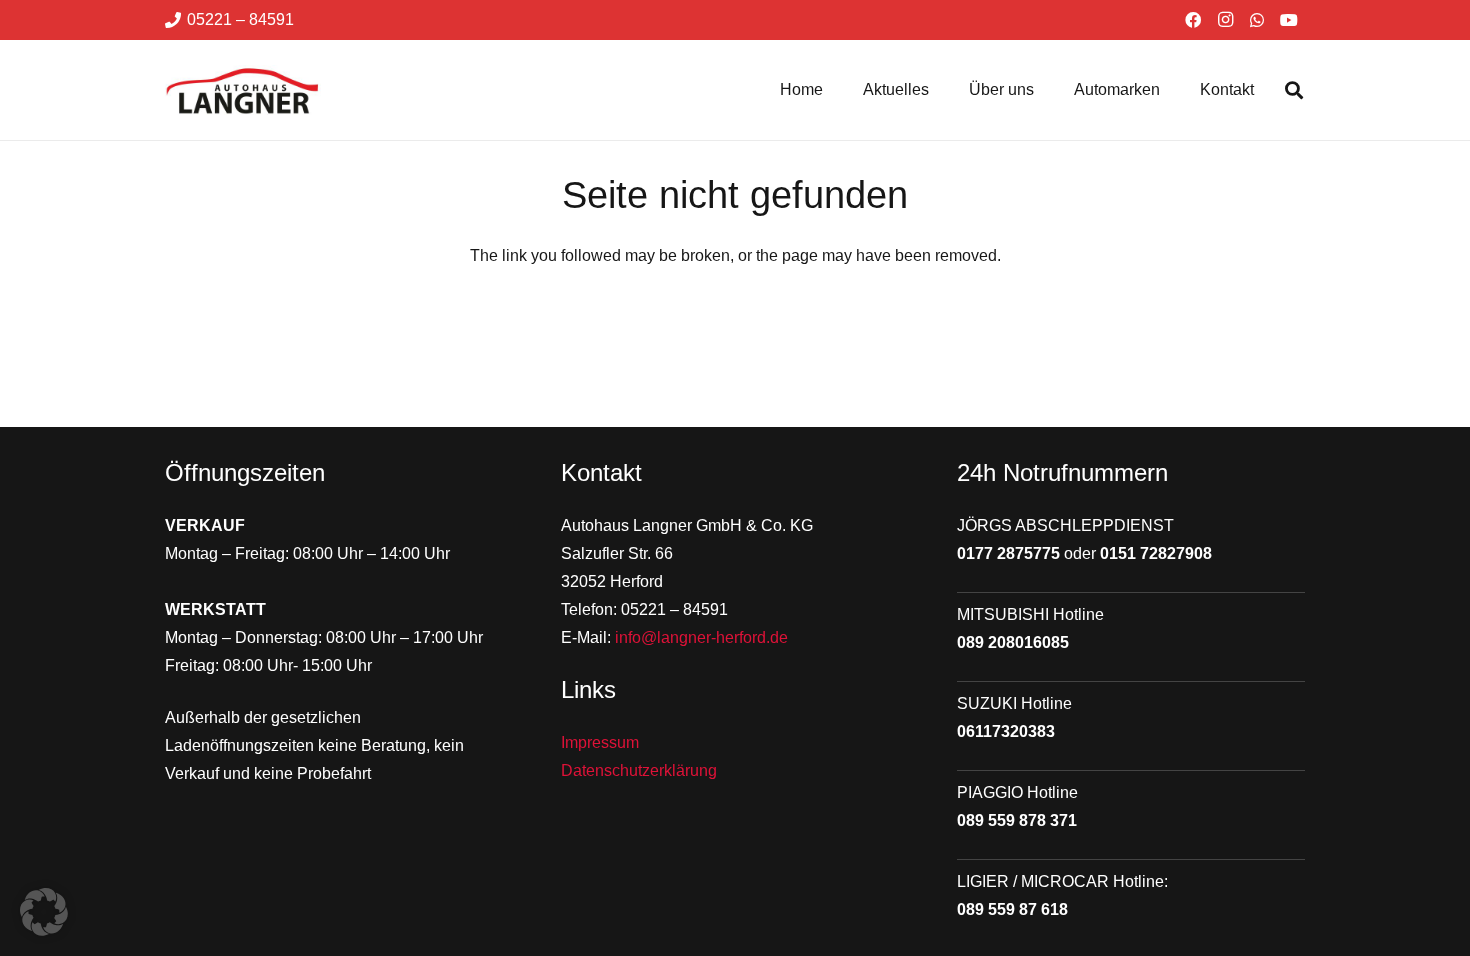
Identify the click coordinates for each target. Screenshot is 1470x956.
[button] (1294, 90)
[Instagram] (1225, 20)
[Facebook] (1193, 20)
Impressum (600, 742)
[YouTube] (1289, 20)
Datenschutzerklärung (639, 770)
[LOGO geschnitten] (243, 90)
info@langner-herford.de (701, 637)
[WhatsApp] (1257, 20)
